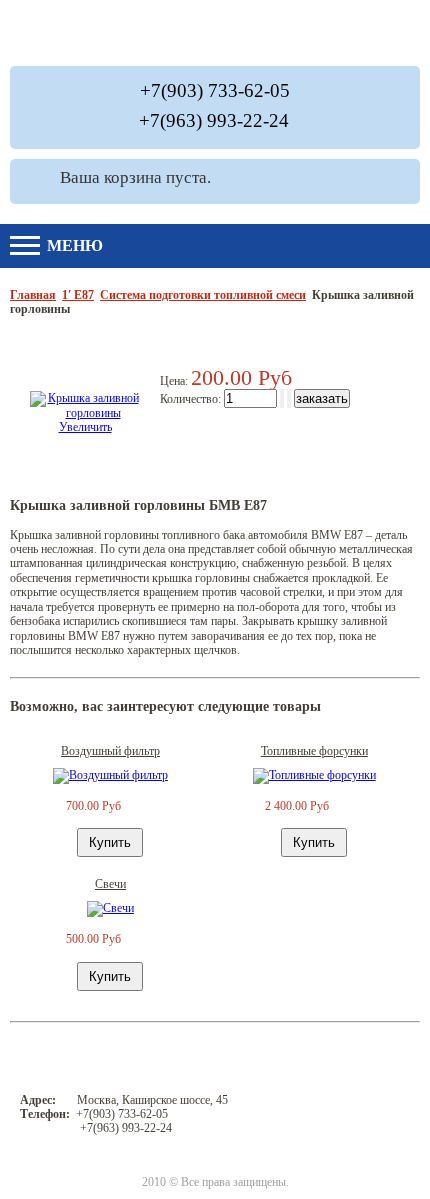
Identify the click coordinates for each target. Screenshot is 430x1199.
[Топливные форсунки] (314, 775)
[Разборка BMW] (200, 33)
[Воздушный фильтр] (110, 775)
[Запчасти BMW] (351, 33)
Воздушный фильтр (110, 751)
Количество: (192, 399)
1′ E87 (78, 295)
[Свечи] (110, 908)
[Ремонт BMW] (63, 33)
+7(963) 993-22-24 (214, 120)
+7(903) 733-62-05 (215, 90)
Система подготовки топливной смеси (203, 295)
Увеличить (85, 427)
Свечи (110, 884)
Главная (33, 295)
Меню (73, 245)
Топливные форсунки (314, 751)
